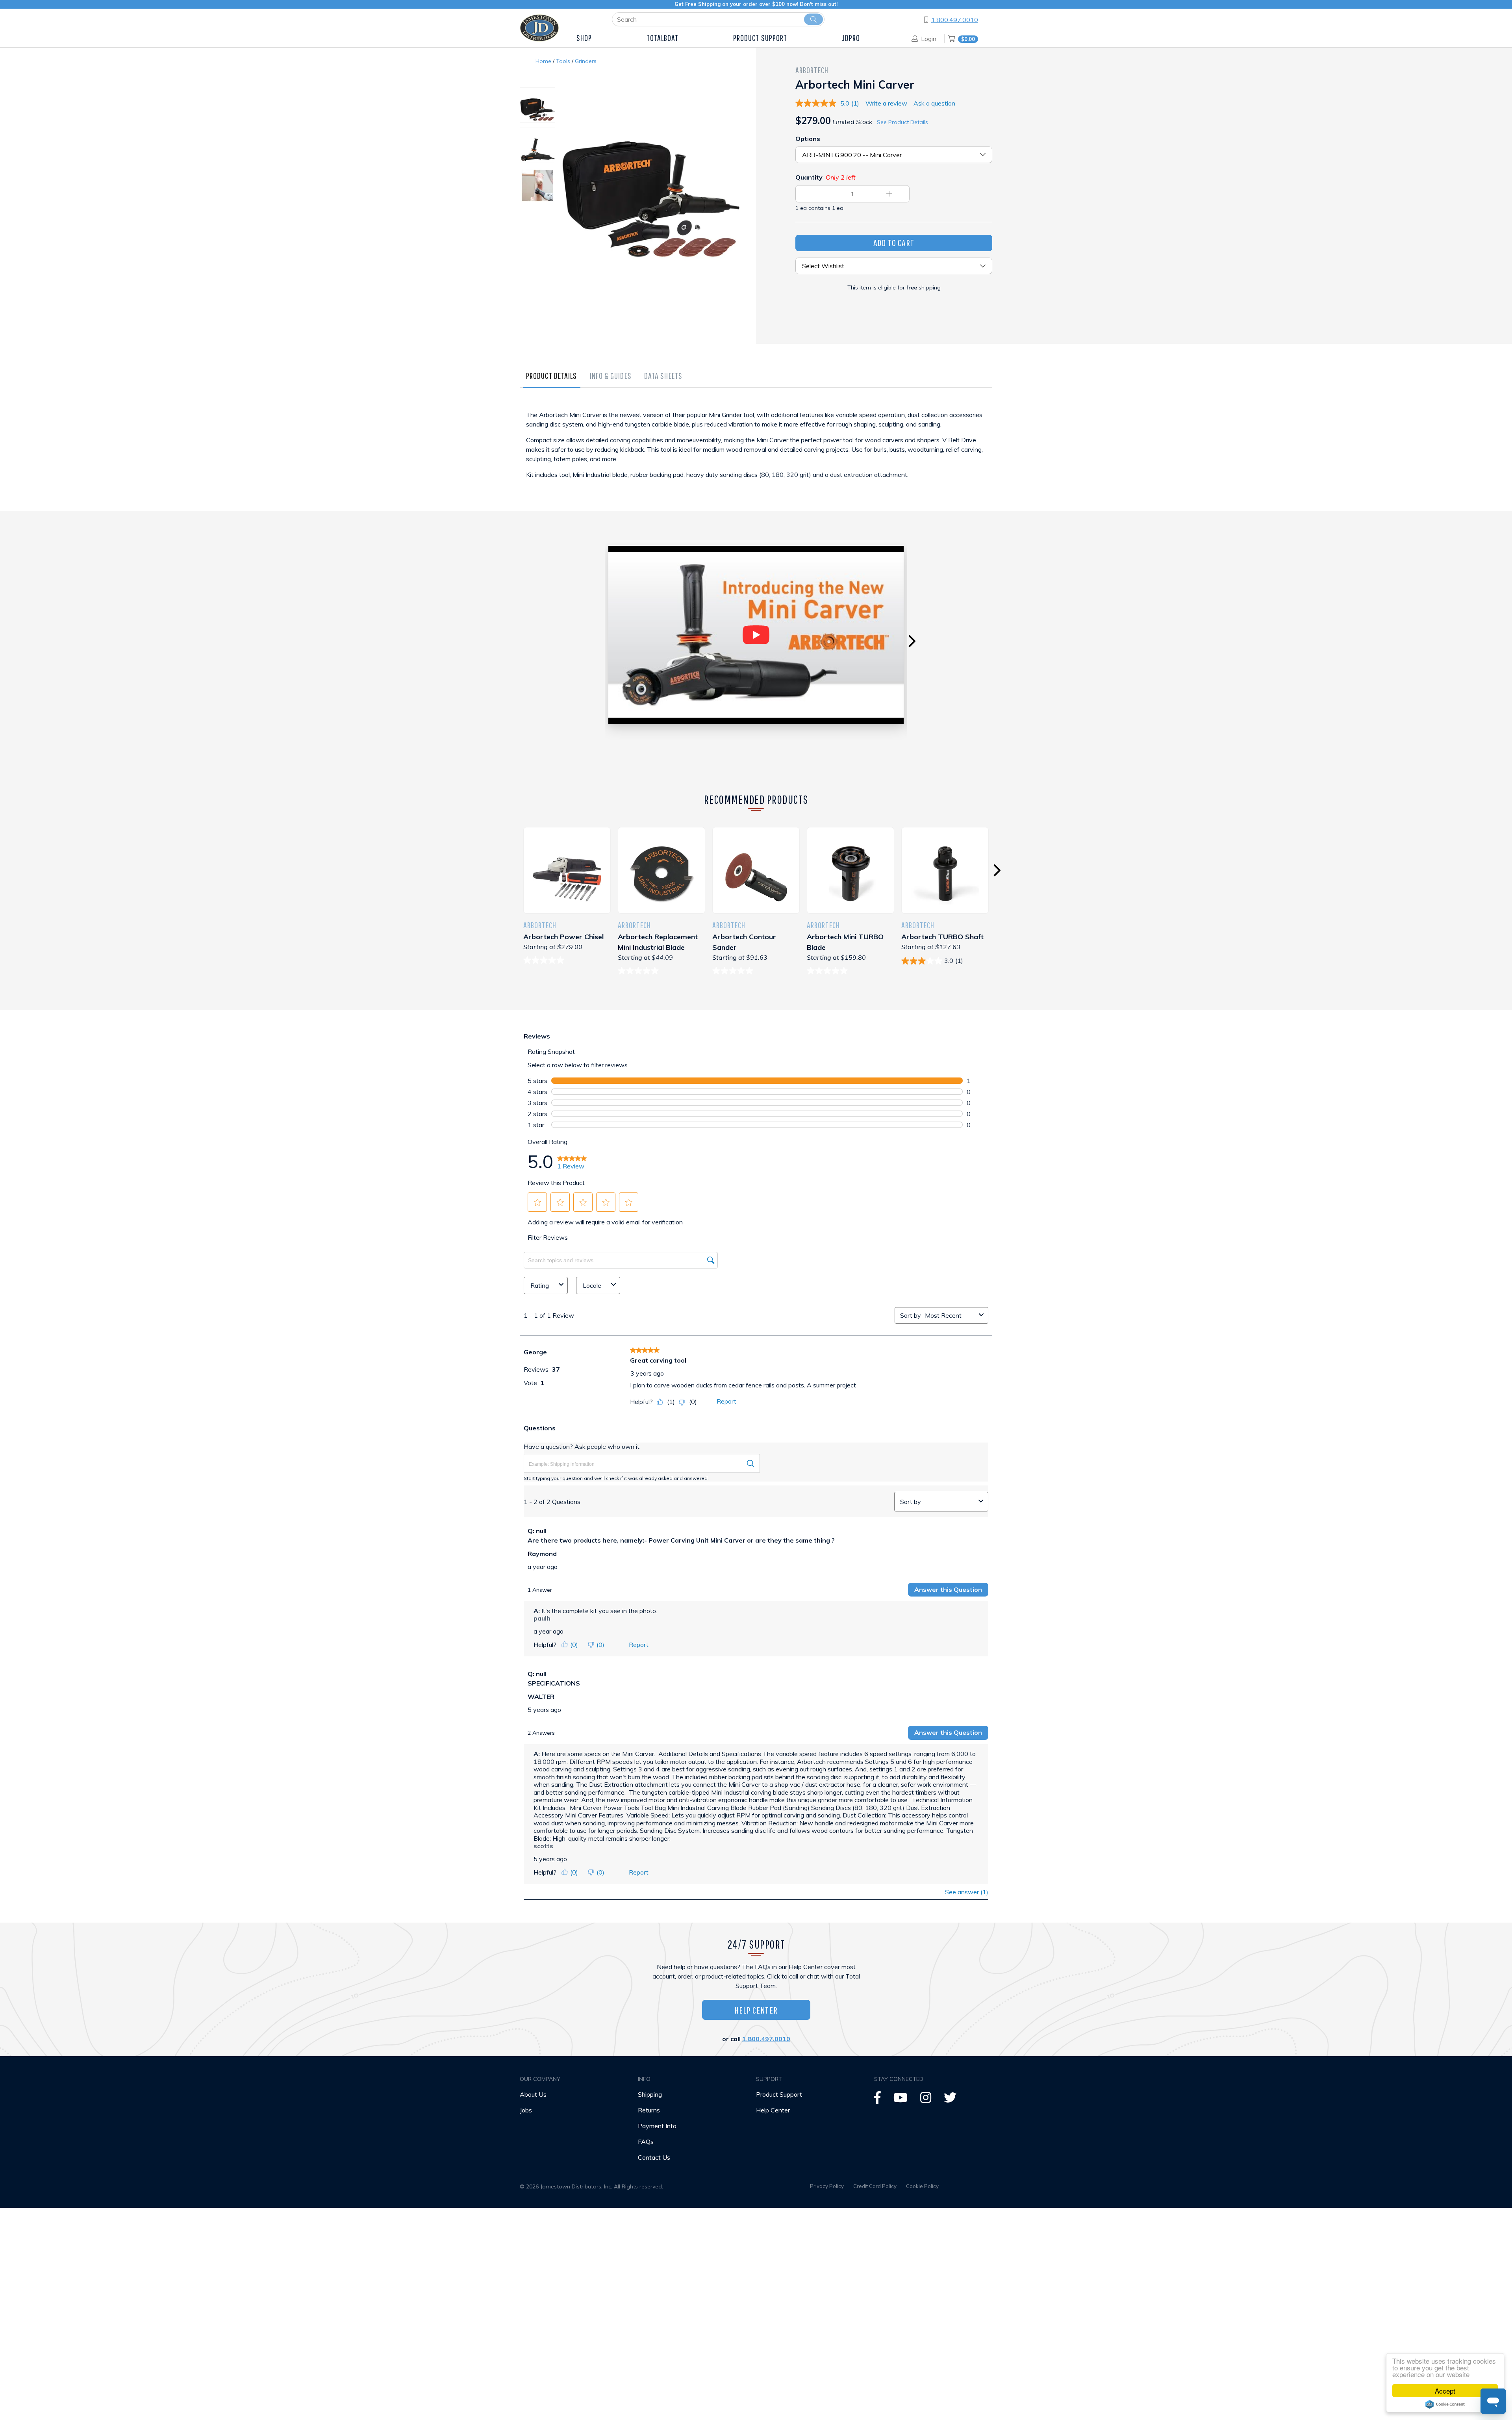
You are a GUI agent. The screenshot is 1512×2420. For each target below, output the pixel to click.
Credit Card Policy (875, 2186)
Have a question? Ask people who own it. (582, 1446)
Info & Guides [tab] (611, 376)
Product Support (779, 2094)
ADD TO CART (894, 243)
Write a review (886, 103)
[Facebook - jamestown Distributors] (877, 2100)
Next (912, 641)
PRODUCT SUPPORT (760, 38)
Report (726, 1401)
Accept (1445, 2391)
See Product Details (902, 122)
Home (543, 61)
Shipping (650, 2094)
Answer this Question (948, 1589)
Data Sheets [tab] (663, 376)
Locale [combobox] (592, 1285)
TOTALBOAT (663, 38)
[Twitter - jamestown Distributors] (950, 2100)
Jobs (526, 2110)
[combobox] (950, 1315)
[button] (537, 1202)
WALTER (541, 1697)
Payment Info (657, 2126)
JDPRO (851, 38)
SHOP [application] (584, 38)
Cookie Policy (922, 2186)
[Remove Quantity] (816, 194)
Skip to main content (74, 27)
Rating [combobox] (540, 1285)
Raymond (542, 1554)
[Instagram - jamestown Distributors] (926, 2100)
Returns (649, 2110)
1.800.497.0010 (955, 20)
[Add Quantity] (889, 194)
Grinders (586, 61)
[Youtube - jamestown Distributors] (901, 2100)
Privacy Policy (827, 2186)
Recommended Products (756, 799)
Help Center (756, 2010)
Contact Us (654, 2157)
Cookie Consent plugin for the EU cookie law (1445, 2404)
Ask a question (934, 103)
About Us (533, 2094)
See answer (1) (967, 1892)
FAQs (646, 2142)
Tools (563, 61)
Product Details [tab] (552, 376)
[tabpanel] (756, 452)
